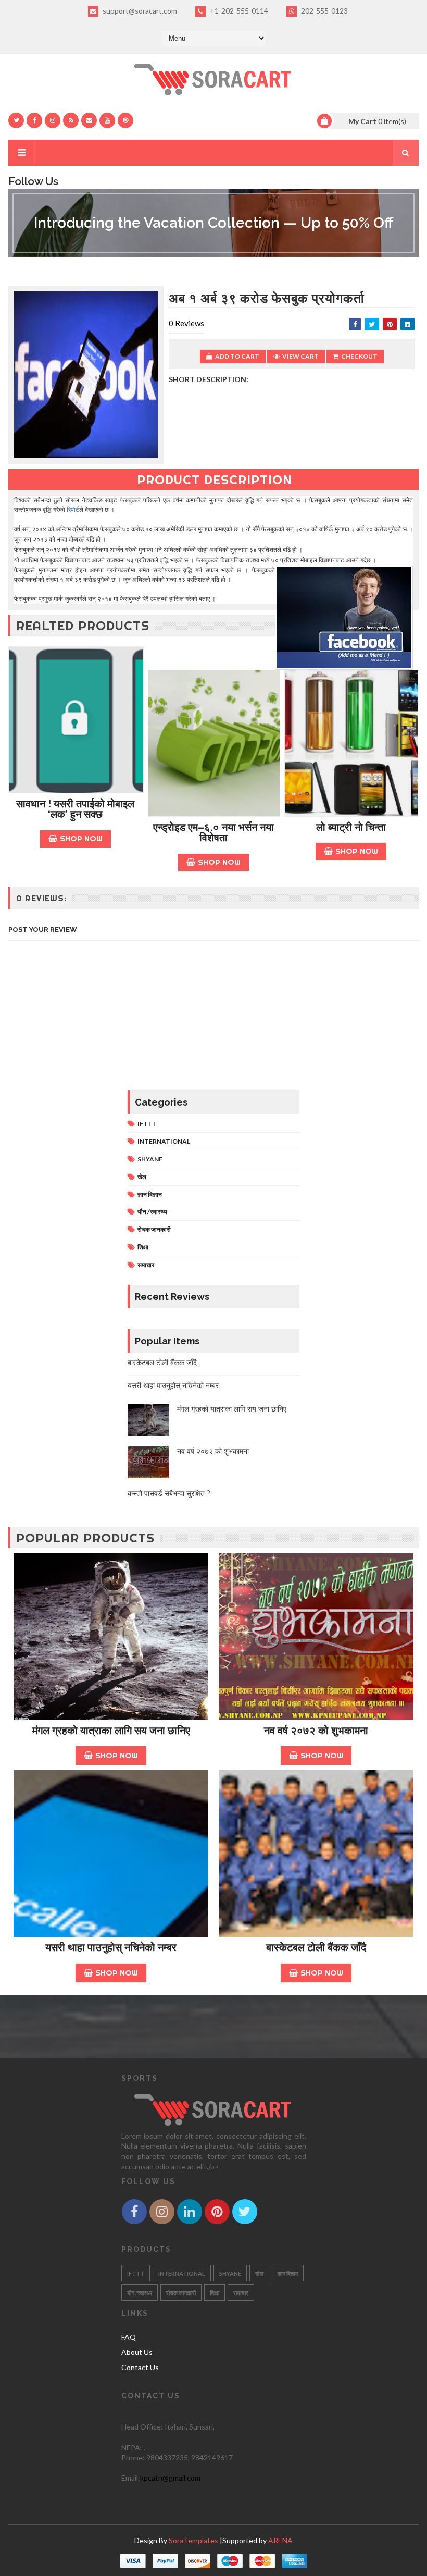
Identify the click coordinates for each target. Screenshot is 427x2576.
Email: (131, 2478)
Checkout (359, 356)
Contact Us (140, 2367)
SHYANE (150, 1159)
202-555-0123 (324, 11)
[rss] (71, 120)
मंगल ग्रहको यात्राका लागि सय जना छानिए (232, 1409)
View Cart (300, 356)
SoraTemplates (193, 2540)
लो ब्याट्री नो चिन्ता (351, 827)
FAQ (129, 2337)
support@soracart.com (139, 11)
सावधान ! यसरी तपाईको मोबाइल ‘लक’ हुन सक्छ (75, 809)
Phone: (134, 2457)
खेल (142, 1177)
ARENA (280, 2540)
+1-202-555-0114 (238, 11)
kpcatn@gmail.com (170, 2478)
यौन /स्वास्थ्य (152, 1212)
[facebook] (34, 120)
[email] (89, 120)
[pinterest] (125, 120)
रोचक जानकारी (154, 1229)
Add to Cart (237, 356)
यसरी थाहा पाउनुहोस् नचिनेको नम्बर (173, 1385)
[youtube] (107, 120)
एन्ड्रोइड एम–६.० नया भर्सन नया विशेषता (213, 833)
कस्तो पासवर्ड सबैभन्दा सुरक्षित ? (169, 1493)
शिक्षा (143, 1247)
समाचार (146, 1265)
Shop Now (81, 838)
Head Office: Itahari (154, 2427)
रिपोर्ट (73, 510)
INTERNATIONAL (164, 1141)
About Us (137, 2352)
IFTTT (147, 1124)
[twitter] (16, 120)
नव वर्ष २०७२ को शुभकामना (213, 1451)
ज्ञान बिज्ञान (150, 1194)
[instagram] (53, 120)
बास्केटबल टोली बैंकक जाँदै (162, 1363)
